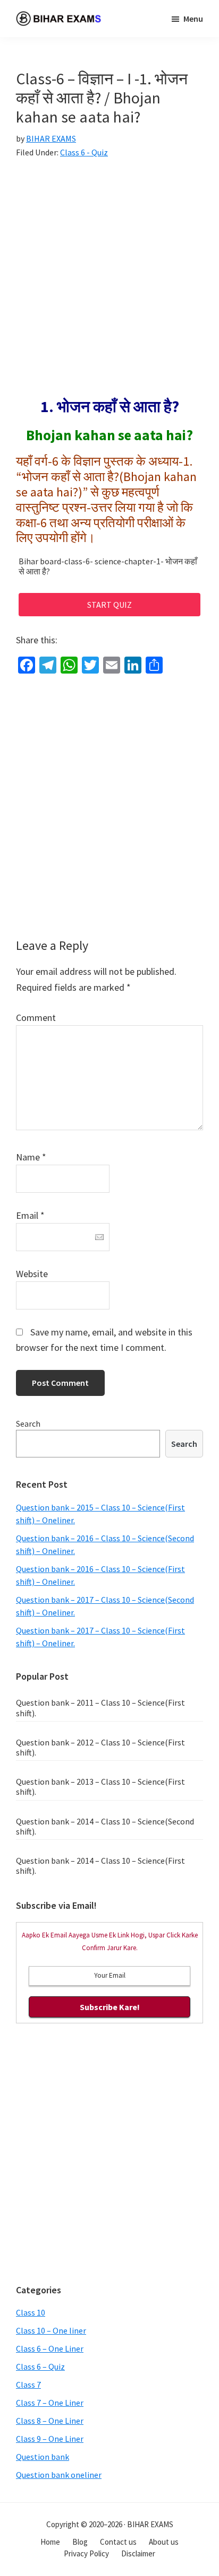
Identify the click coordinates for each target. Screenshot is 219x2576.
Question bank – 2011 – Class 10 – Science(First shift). (100, 1708)
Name (31, 1157)
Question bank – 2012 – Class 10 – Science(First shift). (100, 1747)
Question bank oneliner (59, 2475)
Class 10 (31, 2312)
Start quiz (109, 605)
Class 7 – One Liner (50, 2403)
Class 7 (28, 2385)
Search (28, 1424)
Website (32, 1274)
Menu (193, 19)
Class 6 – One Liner (50, 2348)
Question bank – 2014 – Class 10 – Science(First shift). (100, 1866)
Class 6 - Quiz (84, 152)
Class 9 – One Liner (50, 2439)
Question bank (43, 2457)
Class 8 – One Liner (50, 2421)
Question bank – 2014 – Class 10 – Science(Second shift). (105, 1826)
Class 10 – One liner (51, 2330)
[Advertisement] (109, 283)
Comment (36, 1018)
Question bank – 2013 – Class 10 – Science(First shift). (100, 1787)
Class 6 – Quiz (40, 2367)
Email (30, 1215)
